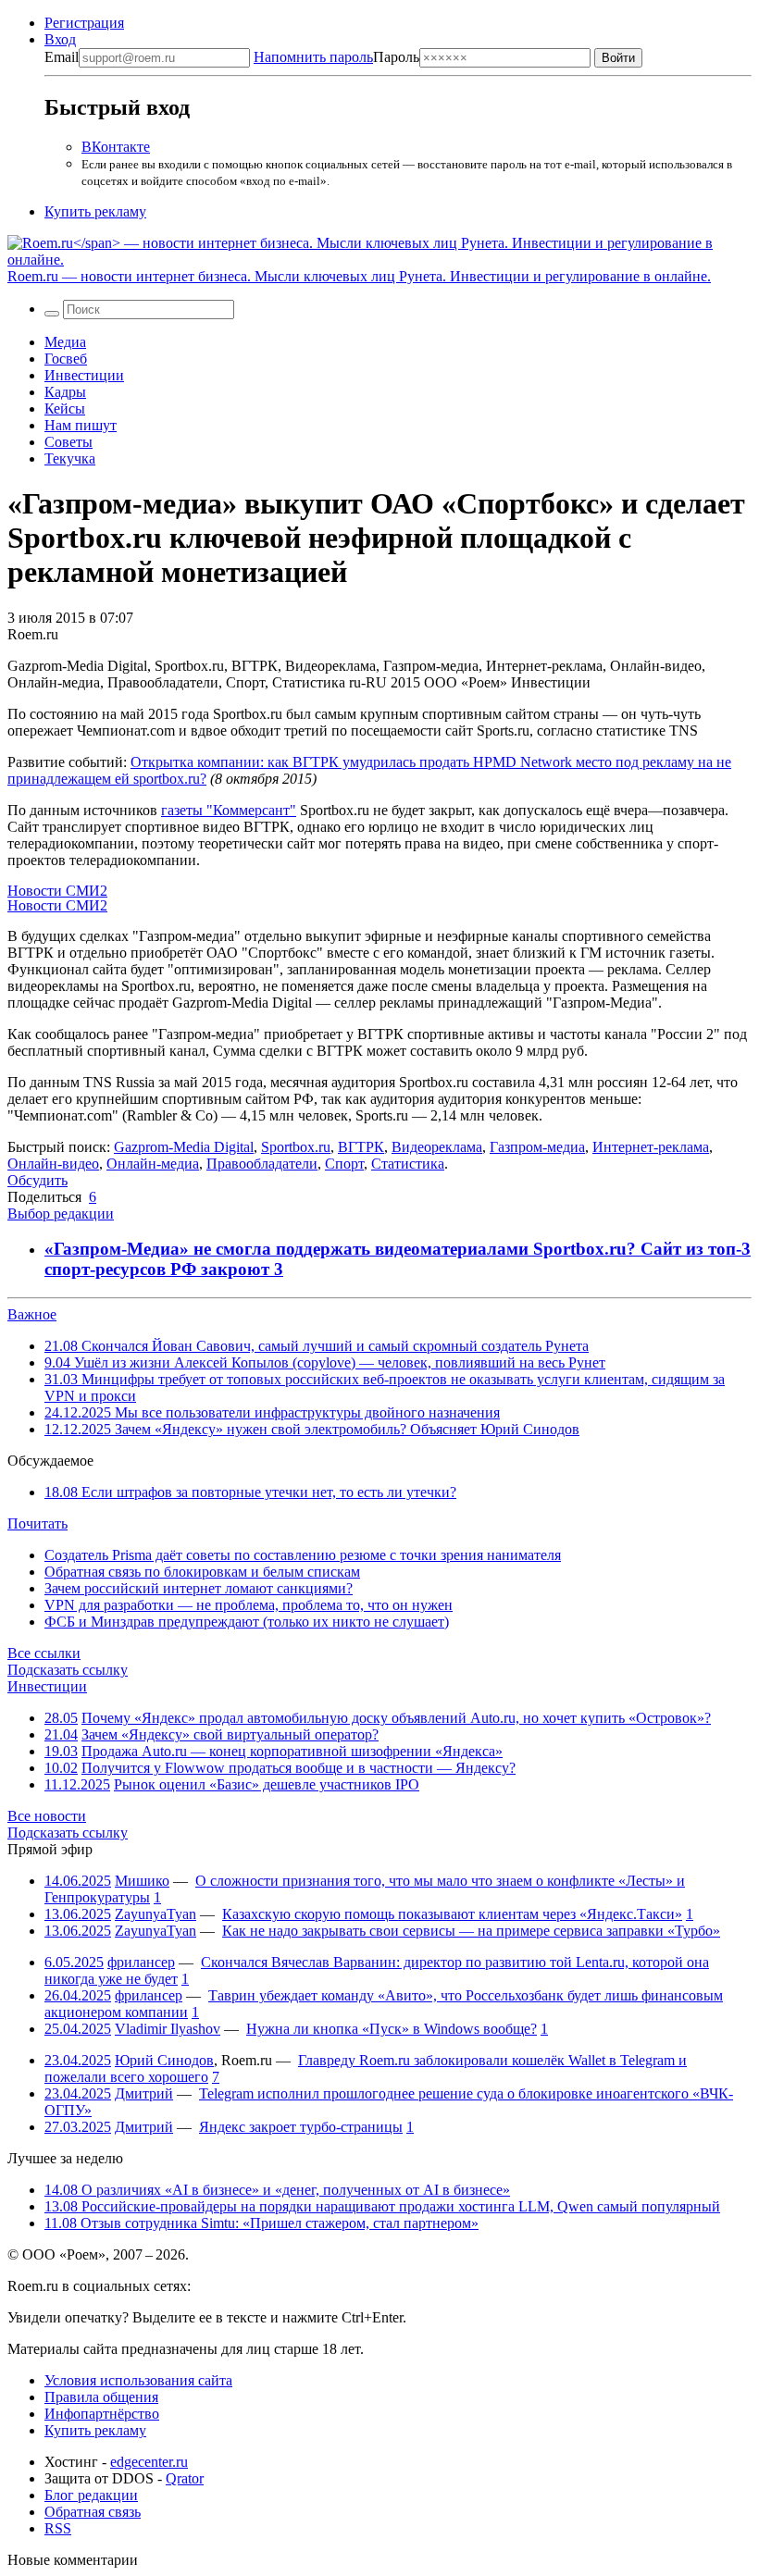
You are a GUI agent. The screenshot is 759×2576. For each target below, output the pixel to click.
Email (62, 57)
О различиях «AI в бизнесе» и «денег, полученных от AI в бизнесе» (277, 2190)
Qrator (185, 2478)
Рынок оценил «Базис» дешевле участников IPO (267, 1784)
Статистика (408, 1164)
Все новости (47, 1816)
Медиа (65, 342)
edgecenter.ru (149, 2462)
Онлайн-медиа (153, 1164)
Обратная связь (93, 2512)
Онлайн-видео (53, 1164)
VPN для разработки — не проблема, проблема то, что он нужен (249, 1605)
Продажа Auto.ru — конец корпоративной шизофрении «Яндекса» (292, 1751)
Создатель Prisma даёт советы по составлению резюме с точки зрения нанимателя (303, 1555)
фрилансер (141, 1962)
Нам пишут (81, 425)
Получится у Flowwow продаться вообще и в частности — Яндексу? (299, 1768)
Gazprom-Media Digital (184, 1147)
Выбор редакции (61, 1214)
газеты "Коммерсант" (229, 810)
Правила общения (101, 2397)
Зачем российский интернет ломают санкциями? (199, 1588)
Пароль (336, 57)
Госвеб (66, 359)
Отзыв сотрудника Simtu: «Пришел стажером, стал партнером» (261, 2223)
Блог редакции (91, 2495)
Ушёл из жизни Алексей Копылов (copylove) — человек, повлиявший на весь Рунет (325, 1362)
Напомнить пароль (313, 57)
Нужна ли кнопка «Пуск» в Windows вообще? (392, 2029)
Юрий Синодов (164, 2060)
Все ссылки (44, 1653)
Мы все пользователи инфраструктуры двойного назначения (272, 1412)
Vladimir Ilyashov (168, 2029)
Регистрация (84, 23)
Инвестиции (84, 375)
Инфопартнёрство (102, 2414)
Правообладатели (262, 1164)
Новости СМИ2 (57, 891)
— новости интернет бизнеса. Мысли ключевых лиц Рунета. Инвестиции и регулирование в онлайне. (359, 276)
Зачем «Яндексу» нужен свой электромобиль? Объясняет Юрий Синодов (312, 1429)
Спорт (344, 1164)
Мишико (142, 1881)
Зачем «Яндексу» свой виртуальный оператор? (230, 1734)
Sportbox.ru (296, 1147)
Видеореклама (437, 1147)
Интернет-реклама (651, 1147)
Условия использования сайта (138, 2380)
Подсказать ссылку (68, 1670)
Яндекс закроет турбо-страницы (301, 2127)
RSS (58, 2528)
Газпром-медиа (537, 1147)
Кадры (65, 392)
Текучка (70, 458)
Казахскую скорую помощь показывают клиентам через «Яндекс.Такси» (452, 1914)
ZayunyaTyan (156, 1914)
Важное (32, 1314)
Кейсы (65, 409)
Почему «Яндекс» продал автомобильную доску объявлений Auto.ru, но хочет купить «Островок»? (396, 1718)
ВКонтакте (116, 147)
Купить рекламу (95, 211)
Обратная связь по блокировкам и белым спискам (202, 1572)
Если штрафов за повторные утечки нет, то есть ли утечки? (250, 1492)
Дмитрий (144, 2093)
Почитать (37, 1523)
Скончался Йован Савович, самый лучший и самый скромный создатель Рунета (317, 1346)
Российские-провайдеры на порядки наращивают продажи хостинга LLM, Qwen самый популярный (382, 2206)
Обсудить (37, 1180)
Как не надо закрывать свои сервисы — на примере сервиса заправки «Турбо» (471, 1931)
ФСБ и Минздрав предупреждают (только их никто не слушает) (247, 1622)
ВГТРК (361, 1147)
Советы (68, 442)
